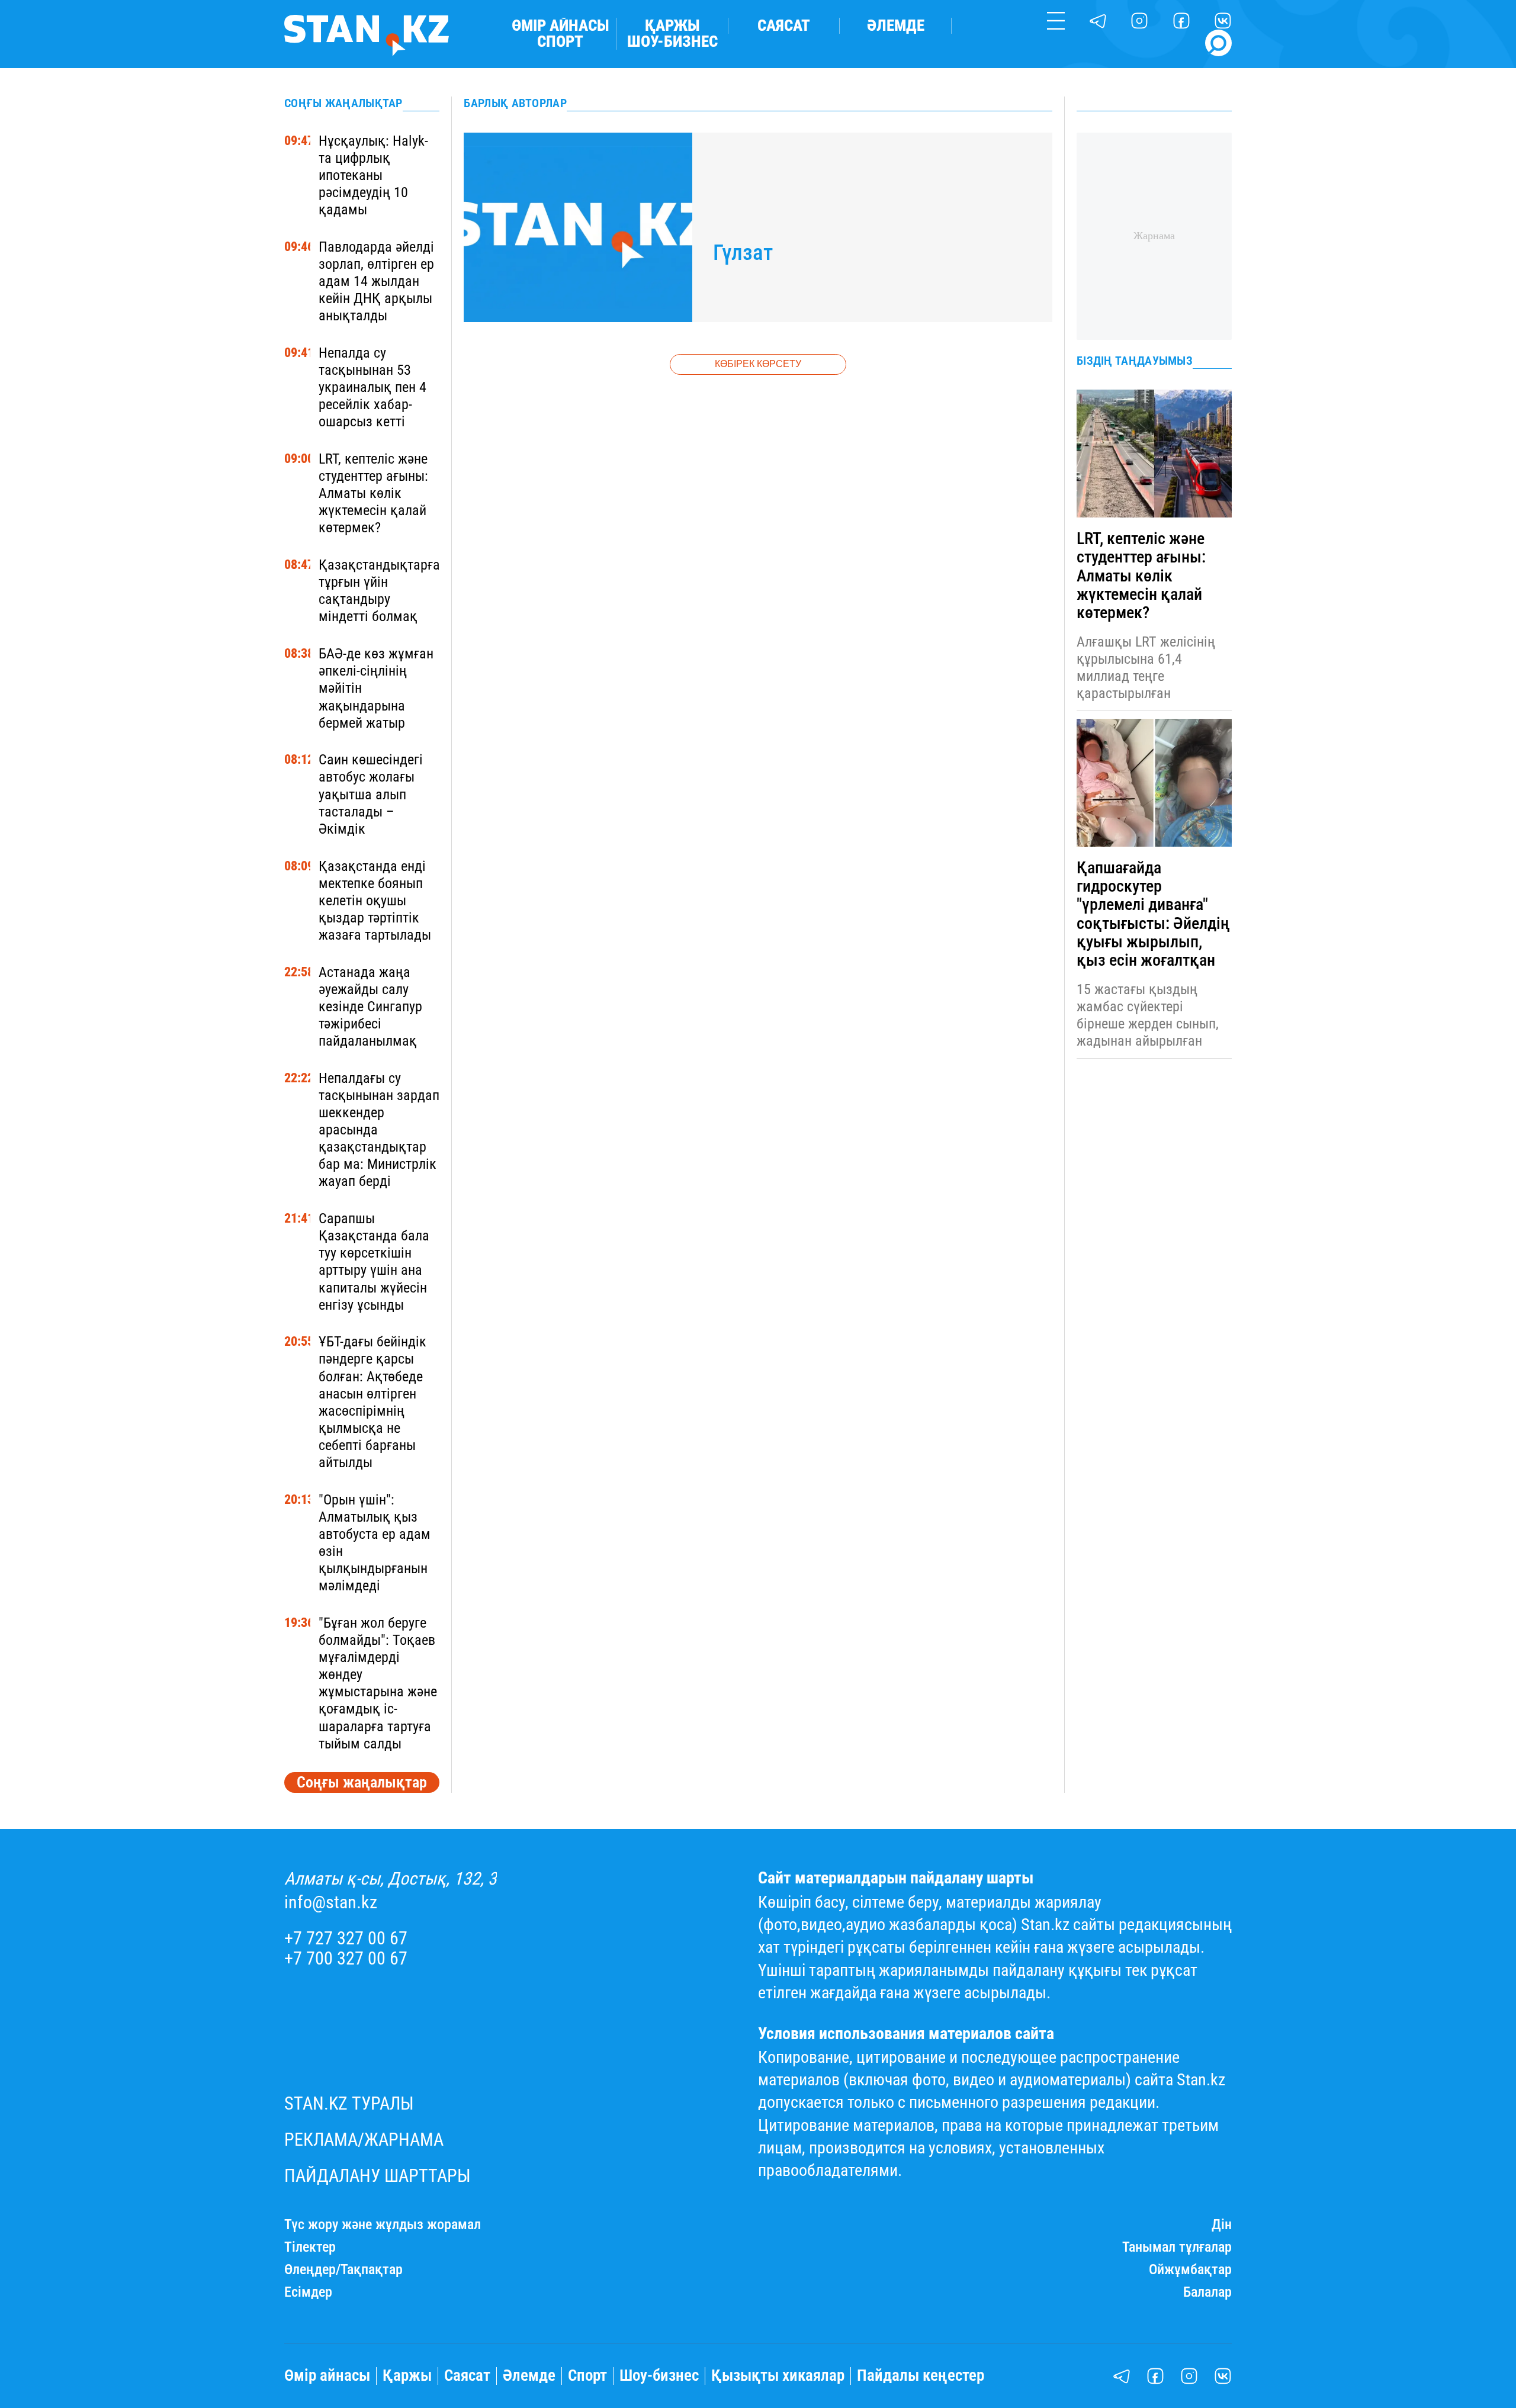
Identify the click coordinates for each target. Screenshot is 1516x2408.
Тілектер (310, 2247)
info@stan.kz (331, 1902)
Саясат (784, 26)
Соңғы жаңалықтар (362, 1782)
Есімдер (308, 2292)
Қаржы (672, 26)
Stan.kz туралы (349, 2104)
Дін (1222, 2225)
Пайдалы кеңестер (921, 2376)
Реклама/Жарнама (364, 2140)
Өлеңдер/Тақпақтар (343, 2270)
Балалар (1207, 2292)
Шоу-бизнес (672, 42)
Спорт (560, 42)
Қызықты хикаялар (778, 2376)
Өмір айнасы (561, 26)
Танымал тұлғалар (1177, 2247)
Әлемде (896, 26)
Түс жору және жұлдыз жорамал (383, 2225)
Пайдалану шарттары (378, 2176)
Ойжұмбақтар (1190, 2270)
